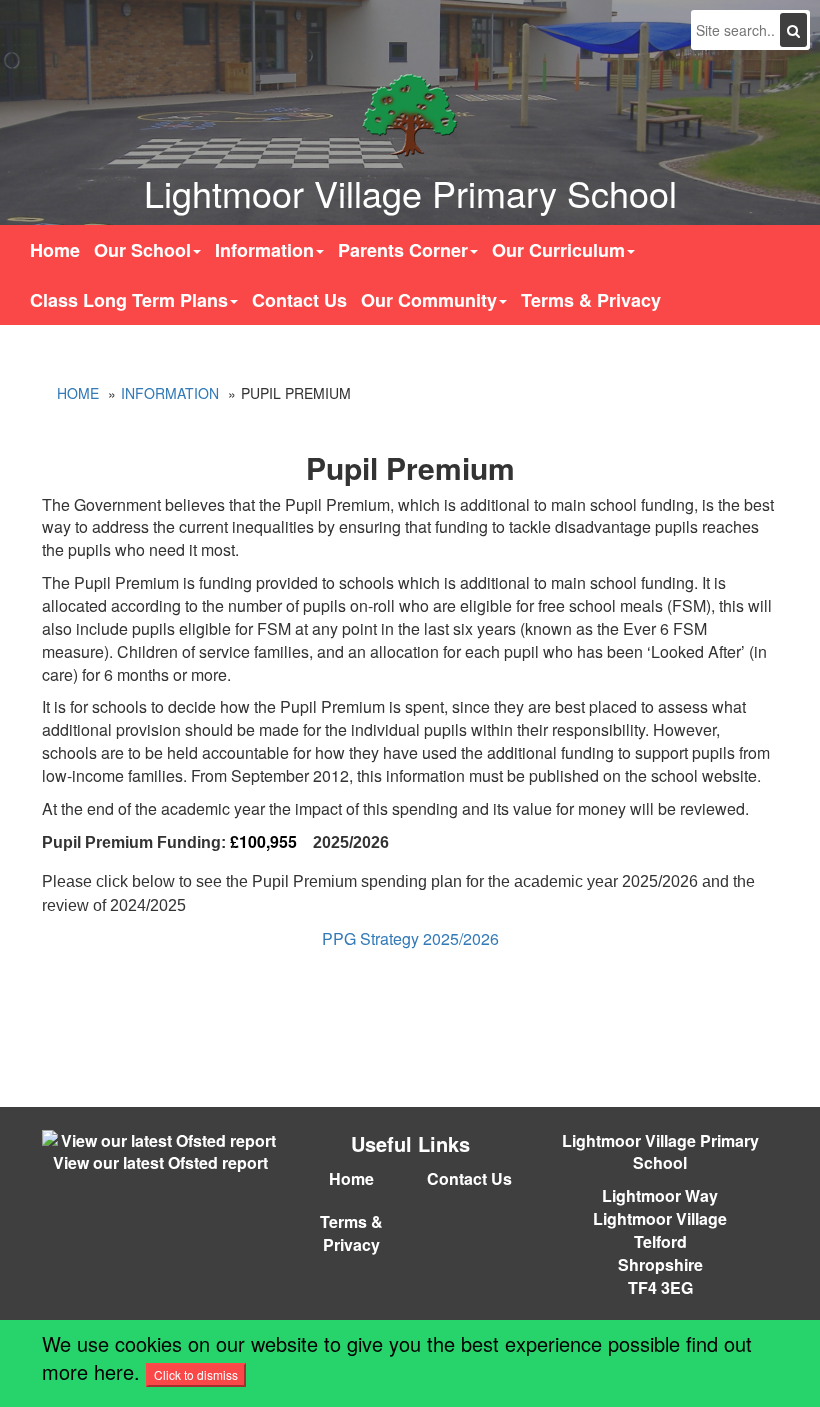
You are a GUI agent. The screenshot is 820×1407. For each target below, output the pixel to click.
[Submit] (793, 30)
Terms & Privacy (591, 300)
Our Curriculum (558, 250)
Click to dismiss (196, 1374)
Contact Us (299, 300)
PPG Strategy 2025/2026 (410, 938)
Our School (142, 250)
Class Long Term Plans (129, 300)
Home (55, 250)
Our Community (429, 300)
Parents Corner (403, 250)
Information (264, 250)
